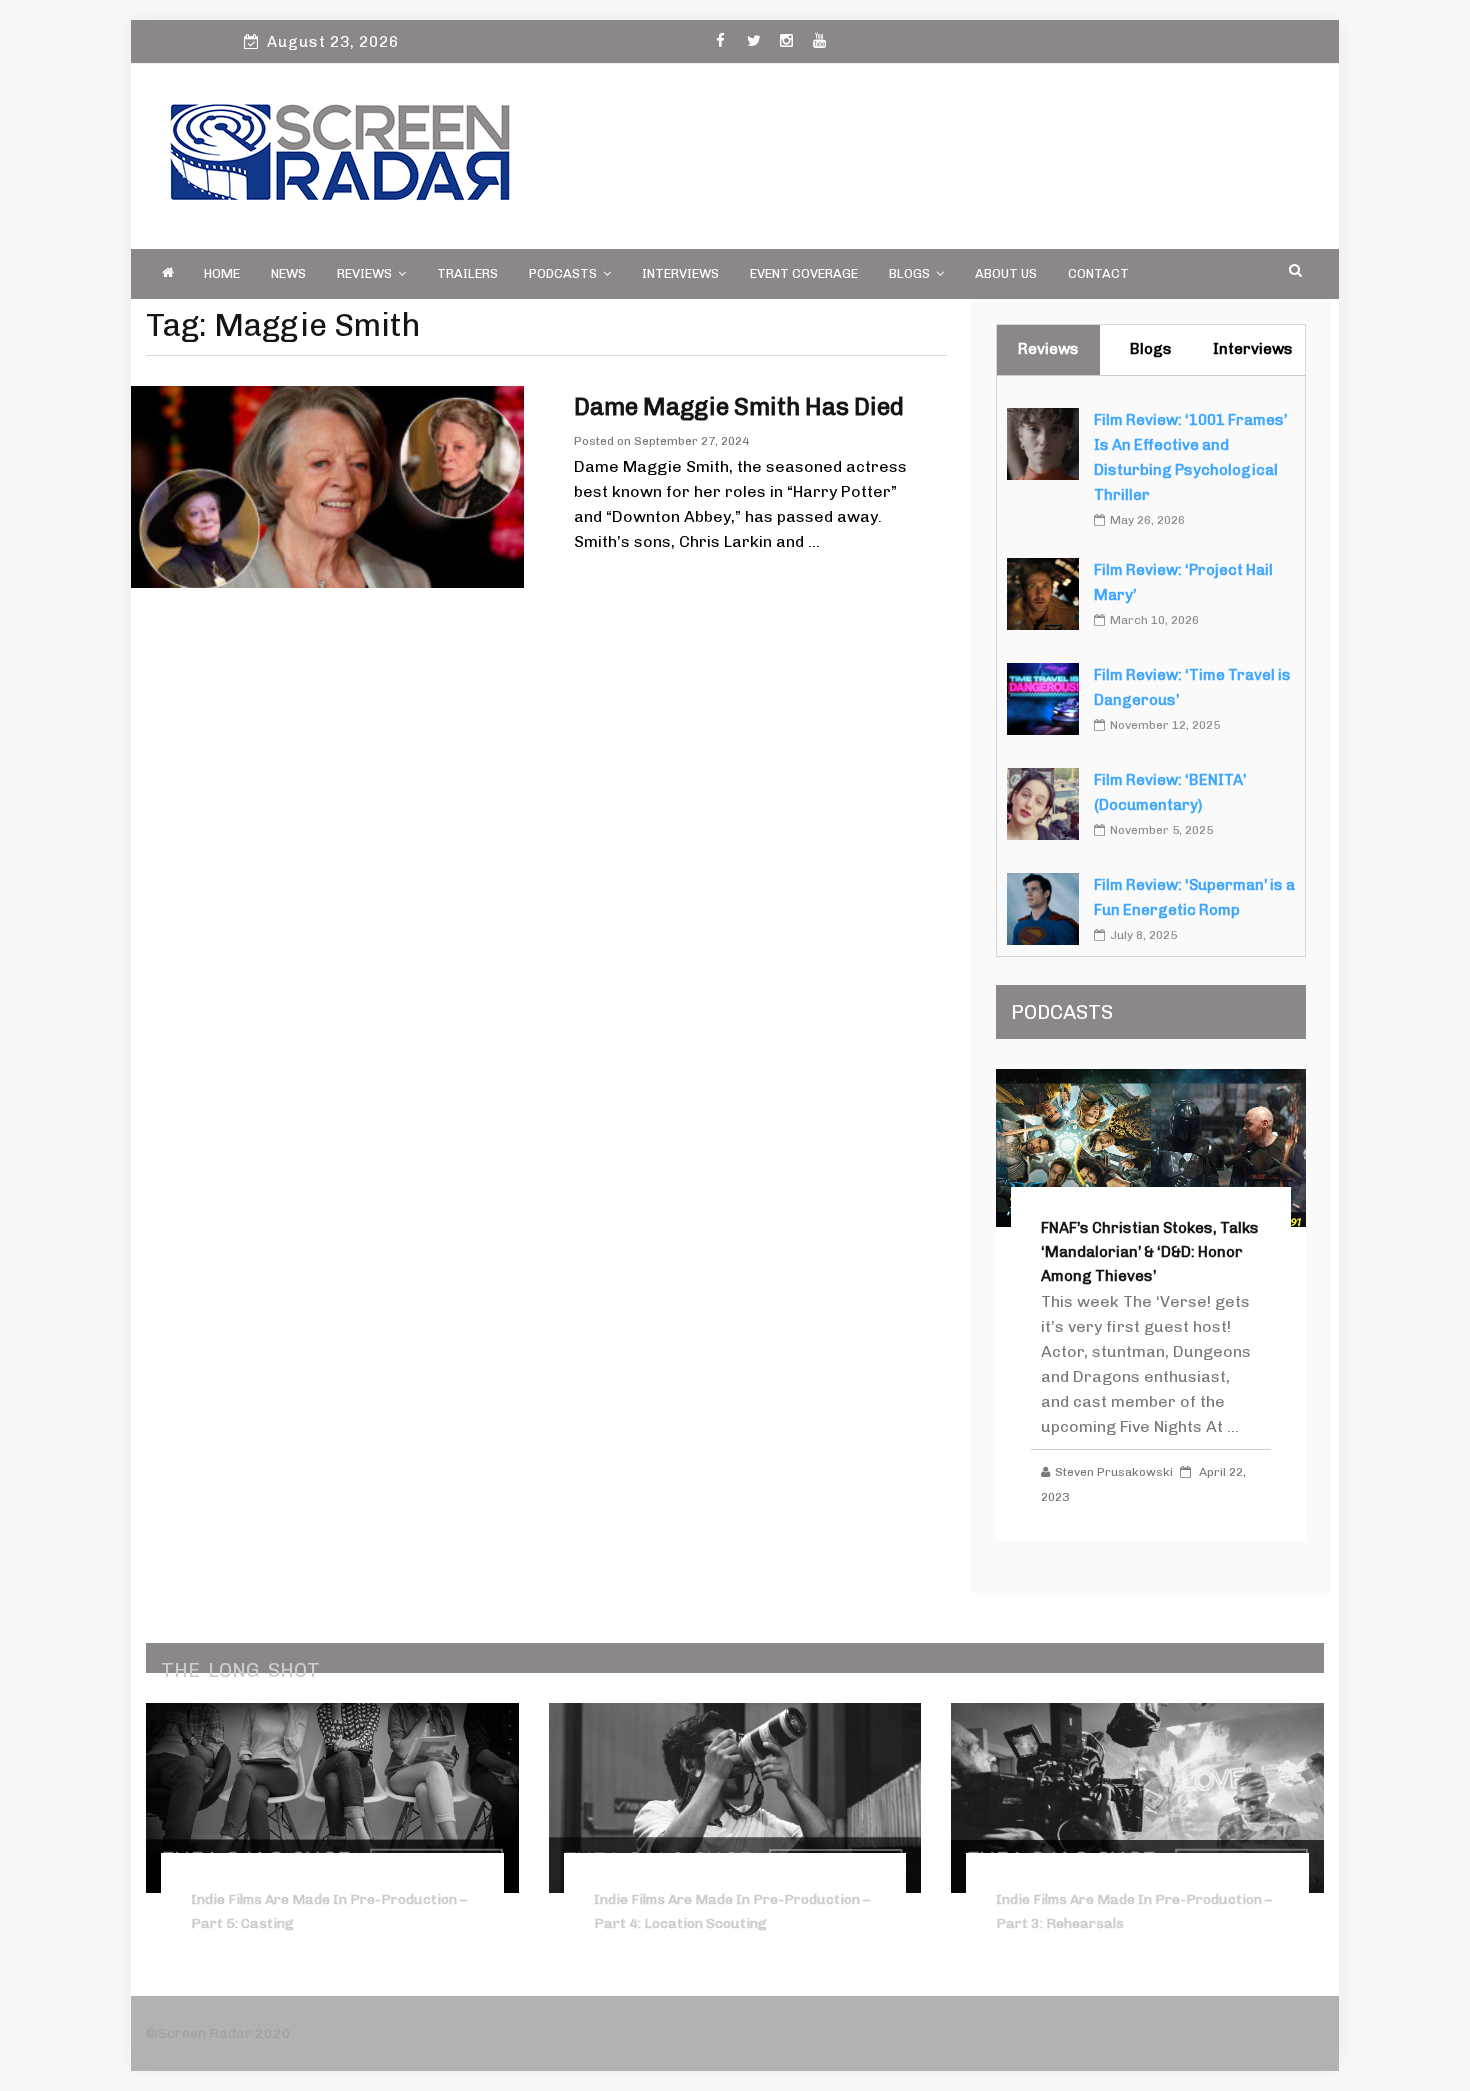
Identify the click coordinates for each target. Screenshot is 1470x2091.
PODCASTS (563, 273)
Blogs (909, 273)
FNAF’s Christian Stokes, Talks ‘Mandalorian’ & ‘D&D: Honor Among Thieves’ (1150, 1252)
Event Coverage (804, 273)
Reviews (364, 273)
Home (222, 273)
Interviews (680, 273)
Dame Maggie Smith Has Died (739, 406)
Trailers (467, 273)
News (288, 273)
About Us (1006, 273)
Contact (1098, 273)
